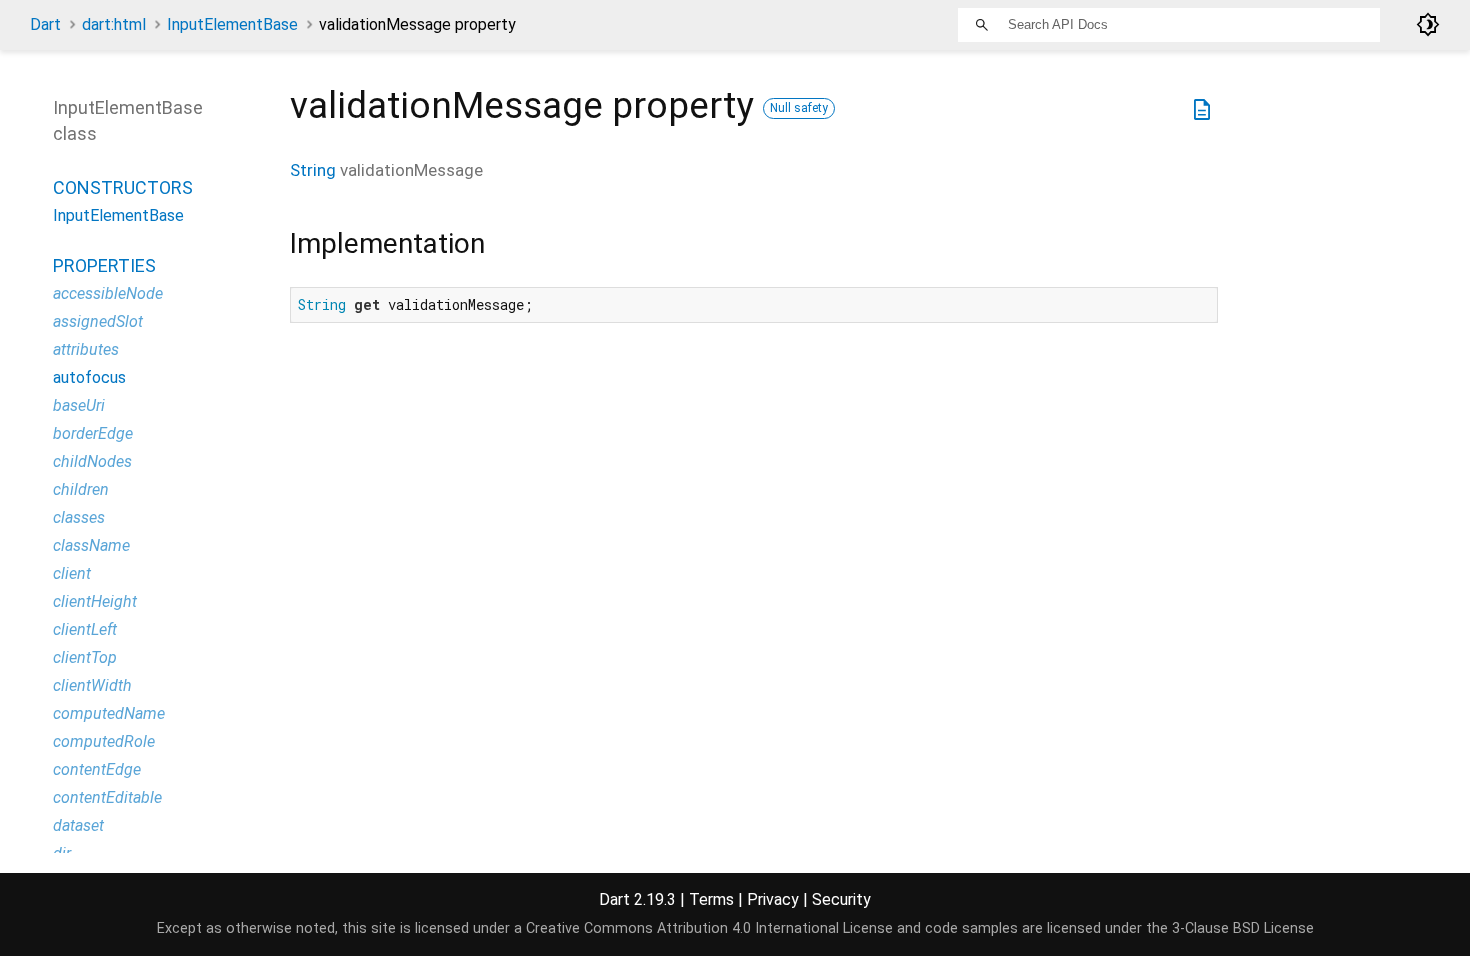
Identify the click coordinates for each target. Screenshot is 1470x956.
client (72, 573)
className (91, 545)
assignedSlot (98, 321)
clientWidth (92, 685)
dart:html (114, 24)
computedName (109, 713)
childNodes (92, 461)
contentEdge (97, 769)
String (313, 170)
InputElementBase (232, 24)
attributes (86, 349)
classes (79, 517)
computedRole (104, 741)
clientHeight (95, 601)
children (81, 489)
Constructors (123, 187)
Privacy (773, 899)
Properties (104, 265)
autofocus (89, 377)
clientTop (85, 657)
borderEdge (93, 433)
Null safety (799, 108)
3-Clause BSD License (1243, 928)
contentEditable (107, 797)
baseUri (79, 405)
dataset (78, 825)
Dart (45, 24)
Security (841, 899)
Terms (711, 899)
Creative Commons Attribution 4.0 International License (709, 928)
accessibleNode (108, 293)
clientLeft (85, 629)
